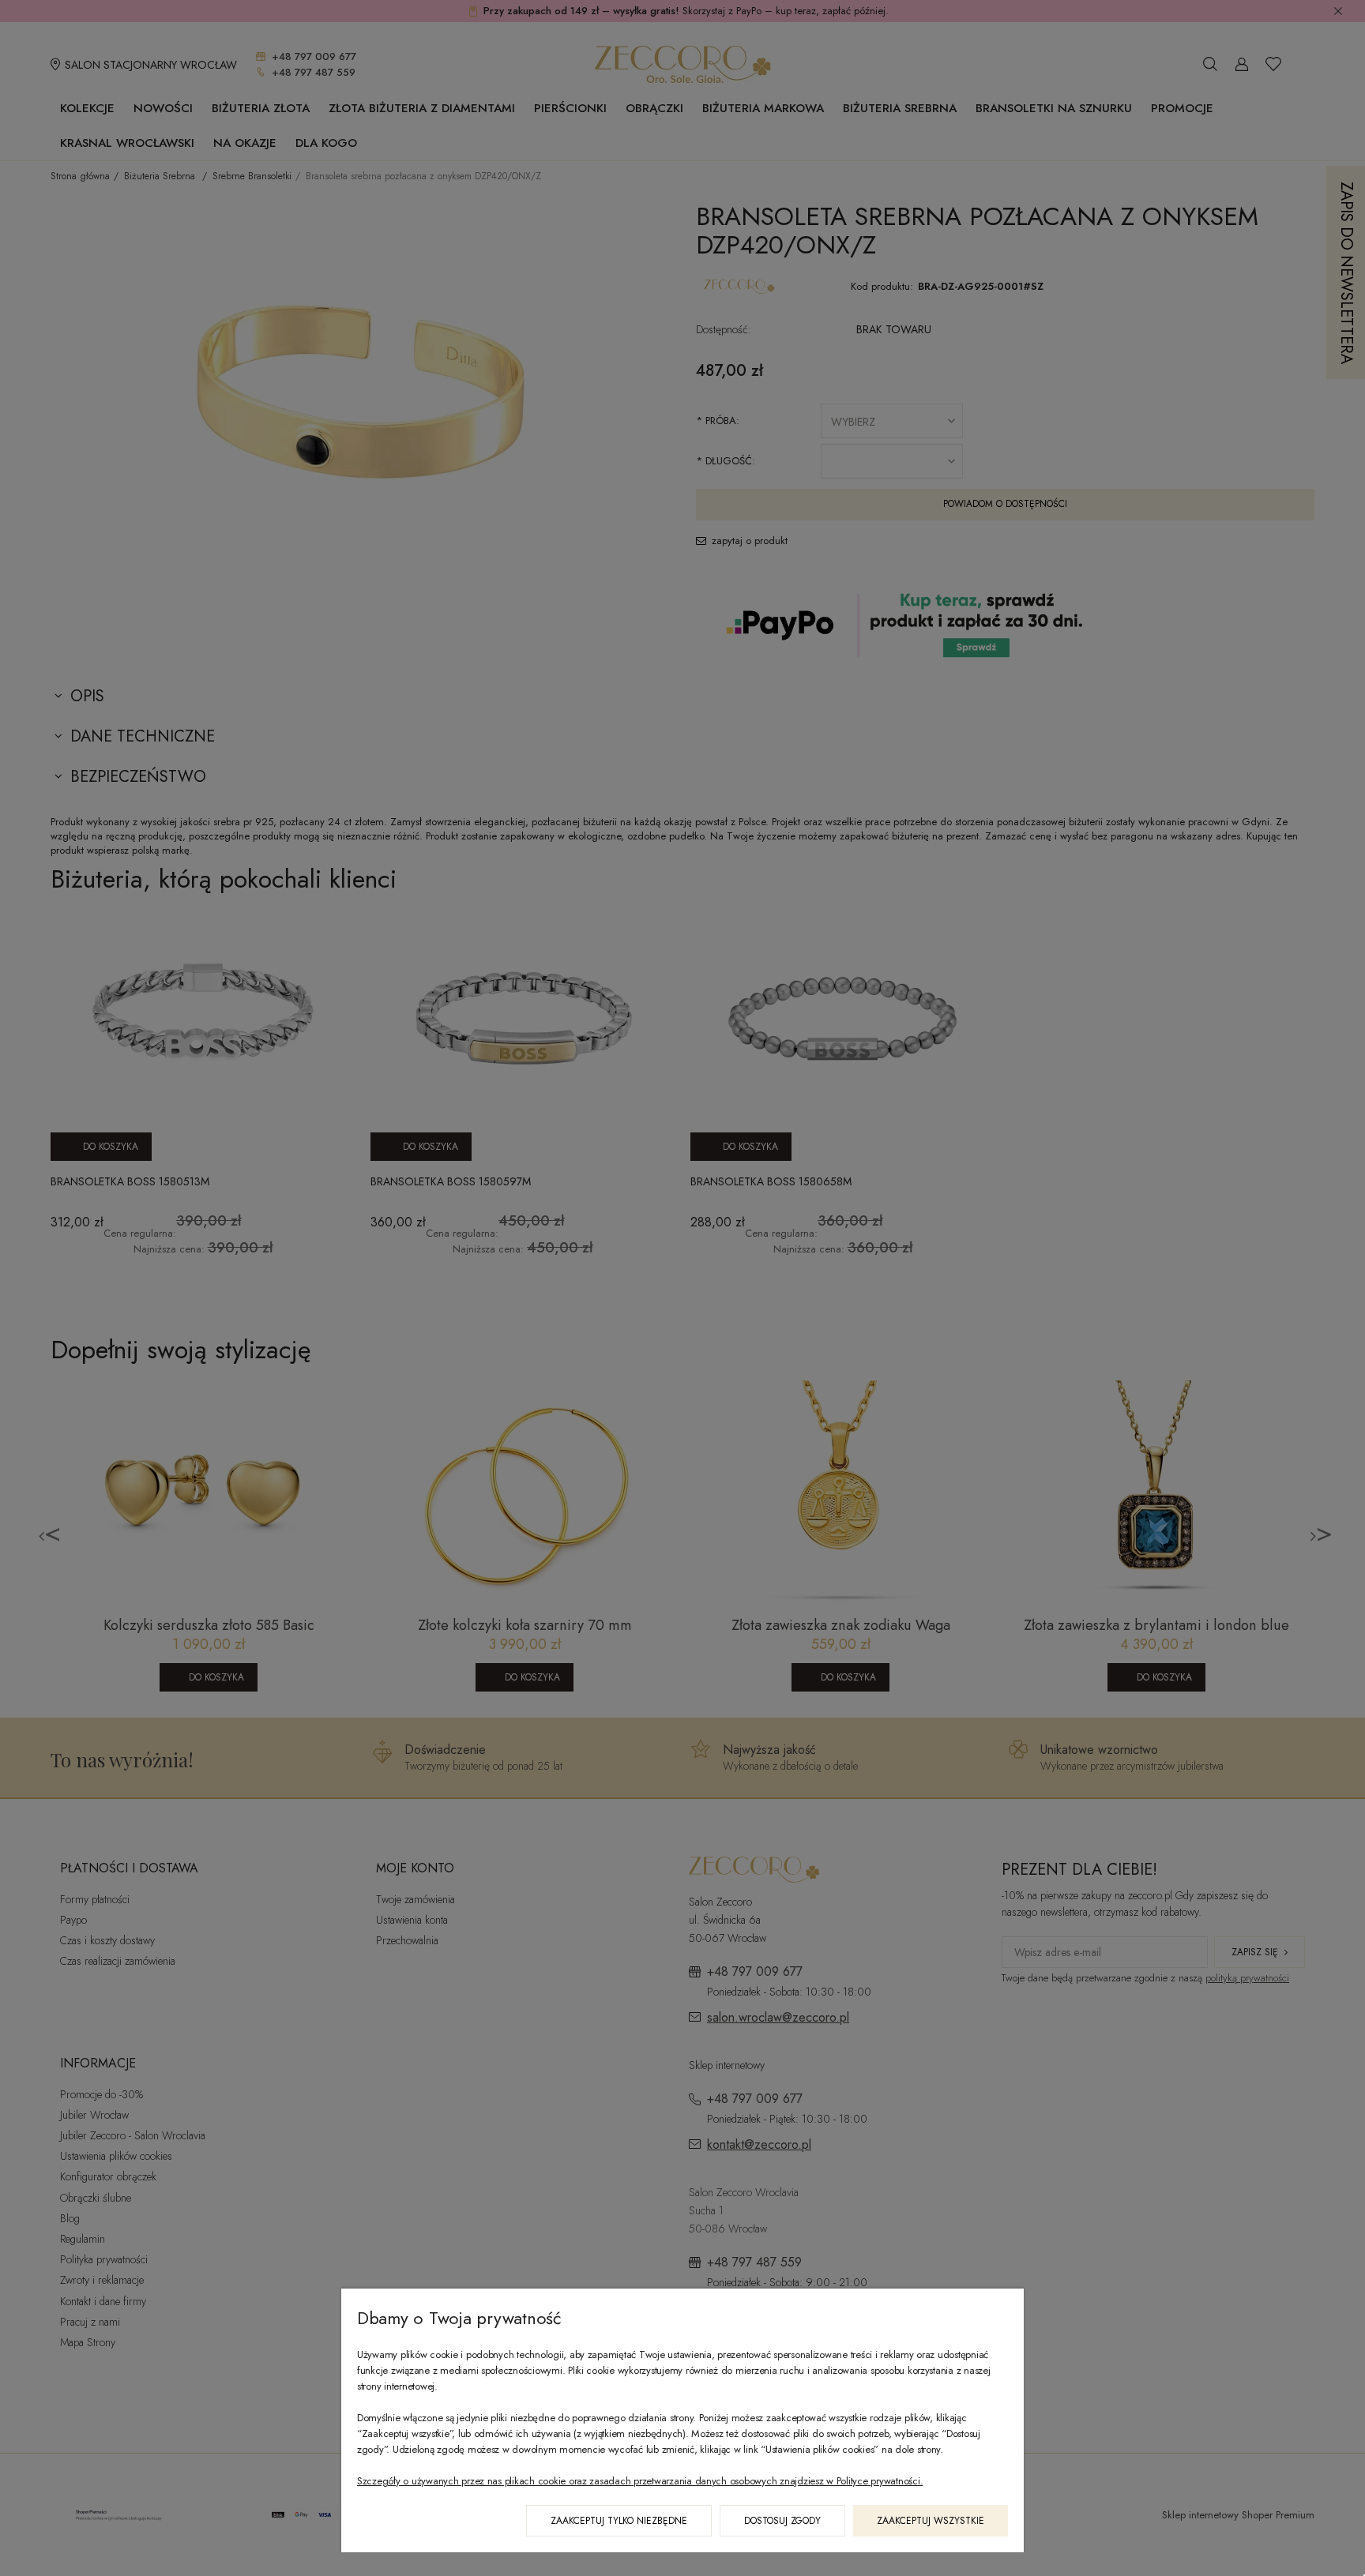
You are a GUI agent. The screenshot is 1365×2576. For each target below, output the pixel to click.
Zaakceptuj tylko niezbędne (619, 2521)
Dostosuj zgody (782, 2521)
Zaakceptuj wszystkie (931, 2521)
